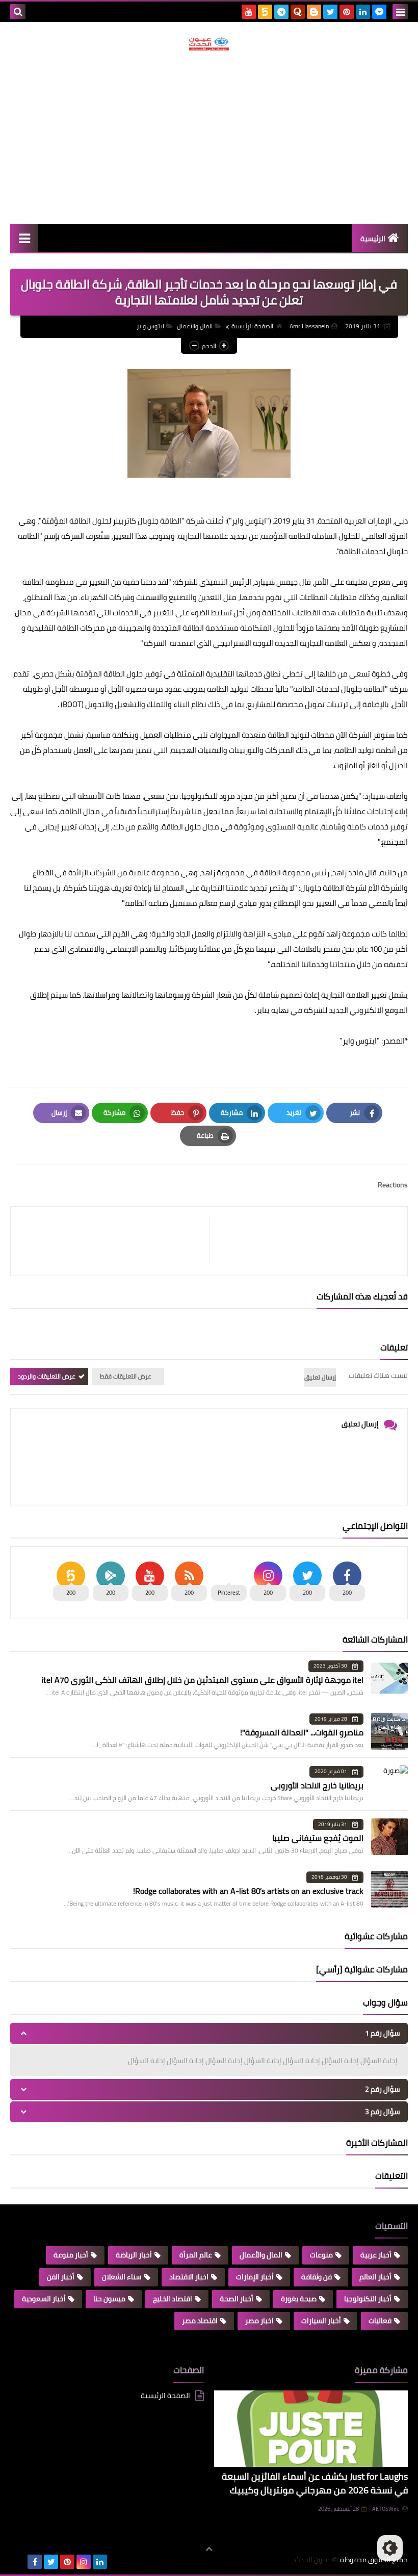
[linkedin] (363, 12)
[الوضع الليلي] (390, 2548)
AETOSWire (386, 2509)
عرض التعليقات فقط (126, 1376)
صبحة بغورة (299, 2299)
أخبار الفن (61, 2277)
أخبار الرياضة (134, 2255)
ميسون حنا (109, 2299)
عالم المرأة (196, 2255)
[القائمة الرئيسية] (24, 238)
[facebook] (35, 2562)
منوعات (321, 2255)
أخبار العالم (375, 2277)
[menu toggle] (400, 12)
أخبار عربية (376, 2255)
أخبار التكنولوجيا (368, 2299)
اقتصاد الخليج (173, 2299)
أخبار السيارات (321, 2321)
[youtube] (249, 12)
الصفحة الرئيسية (252, 326)
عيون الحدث (312, 2560)
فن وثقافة (317, 2277)
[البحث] (18, 12)
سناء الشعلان (122, 2277)
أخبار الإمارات (255, 2277)
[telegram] (281, 12)
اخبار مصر (259, 2321)
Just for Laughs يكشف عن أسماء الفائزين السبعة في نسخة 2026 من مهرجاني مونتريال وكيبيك (315, 2483)
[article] (115, 1241)
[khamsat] (265, 12)
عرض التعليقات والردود (47, 1376)
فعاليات (380, 2321)
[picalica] (18, 2562)
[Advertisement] (209, 137)
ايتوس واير (150, 326)
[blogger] (314, 12)
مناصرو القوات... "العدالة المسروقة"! (302, 1732)
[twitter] (330, 12)
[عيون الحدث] (209, 44)
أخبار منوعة (71, 2255)
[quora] (298, 12)
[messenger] (379, 12)
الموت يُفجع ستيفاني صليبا (318, 1838)
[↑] (209, 2549)
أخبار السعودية (44, 2299)
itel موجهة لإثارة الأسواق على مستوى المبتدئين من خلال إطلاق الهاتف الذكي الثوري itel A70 (203, 1680)
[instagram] (84, 2562)
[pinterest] (347, 12)
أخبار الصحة (237, 2299)
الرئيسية (373, 239)
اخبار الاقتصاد (189, 2277)
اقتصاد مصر (200, 2321)
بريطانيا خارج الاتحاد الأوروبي (317, 1785)
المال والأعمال (195, 326)
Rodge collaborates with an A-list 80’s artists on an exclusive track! (248, 1891)
